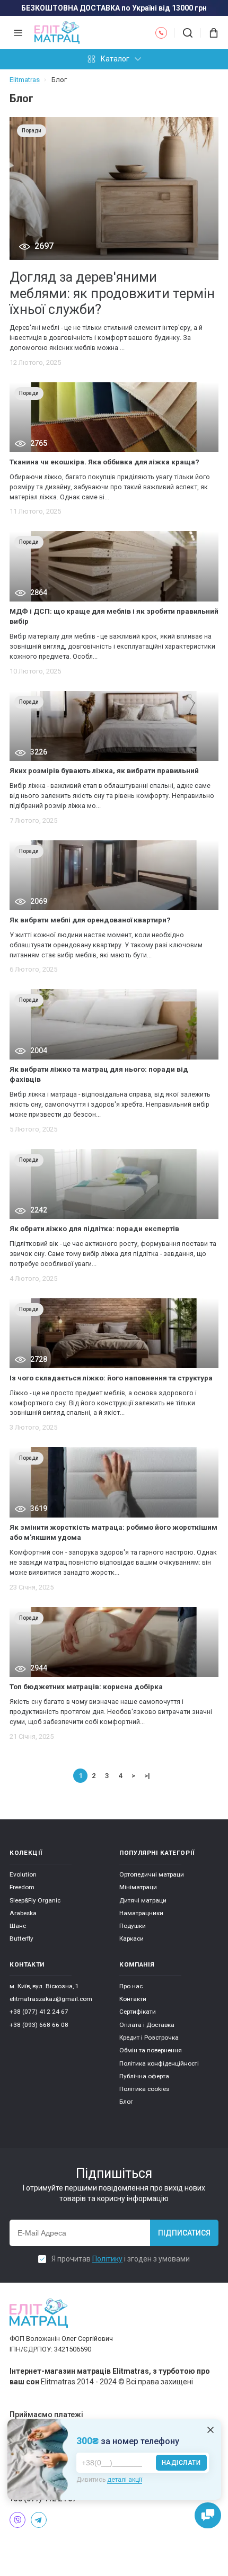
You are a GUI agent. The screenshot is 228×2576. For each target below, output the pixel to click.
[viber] (17, 2520)
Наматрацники (141, 1913)
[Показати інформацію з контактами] (161, 33)
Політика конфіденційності (159, 2063)
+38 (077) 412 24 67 (39, 2012)
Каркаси (131, 1938)
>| (147, 1775)
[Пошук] (188, 33)
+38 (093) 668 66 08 (39, 2025)
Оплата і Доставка (147, 2025)
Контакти (133, 1999)
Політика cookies (144, 2089)
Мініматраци (138, 1887)
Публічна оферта (144, 2076)
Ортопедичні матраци (152, 1874)
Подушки (133, 1926)
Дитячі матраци (143, 1900)
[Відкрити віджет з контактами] (208, 2516)
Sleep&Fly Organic (35, 1900)
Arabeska (23, 1913)
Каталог (115, 59)
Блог (126, 2102)
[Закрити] (211, 2430)
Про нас (131, 1986)
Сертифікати (138, 2012)
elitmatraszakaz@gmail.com (51, 1999)
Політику (107, 2259)
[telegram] (39, 2520)
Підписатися (184, 2233)
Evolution (23, 1874)
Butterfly (21, 1938)
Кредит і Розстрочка (149, 2038)
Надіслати (181, 2463)
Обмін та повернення (151, 2050)
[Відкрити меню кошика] (210, 33)
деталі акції (125, 2480)
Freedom (22, 1887)
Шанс (18, 1926)
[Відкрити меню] (18, 33)
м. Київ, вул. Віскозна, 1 (44, 1986)
